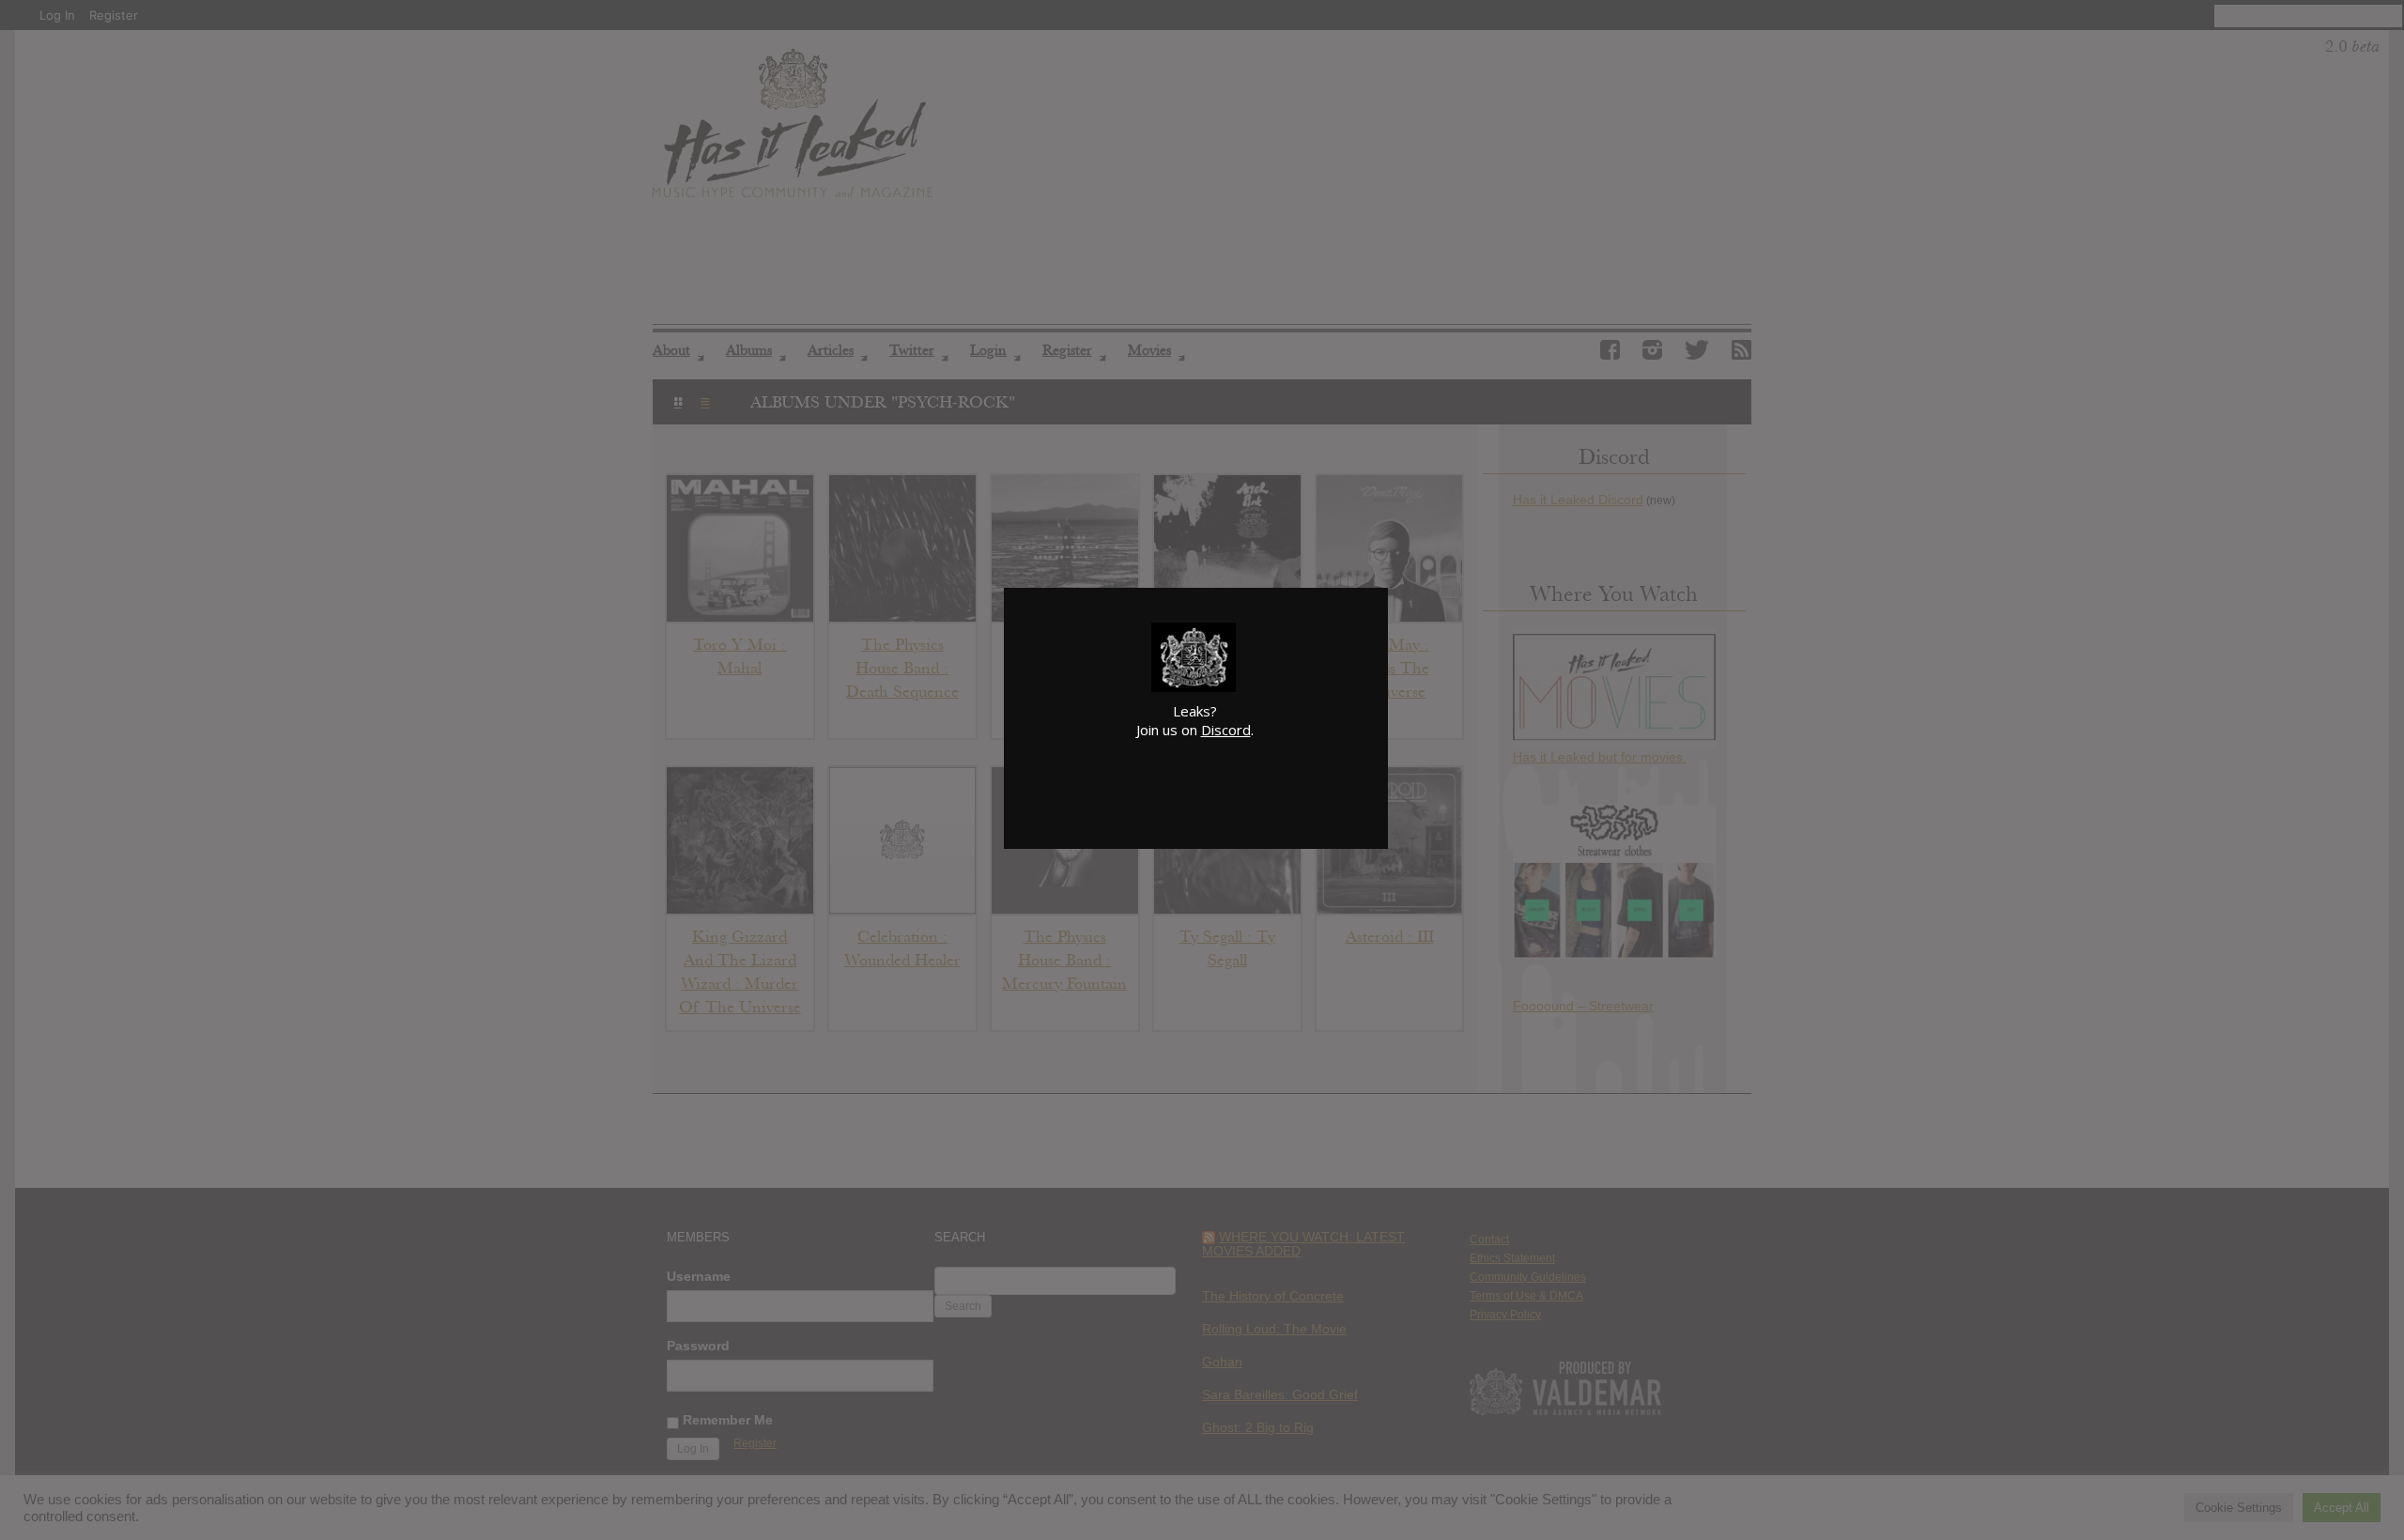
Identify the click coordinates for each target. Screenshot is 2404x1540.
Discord (1226, 730)
